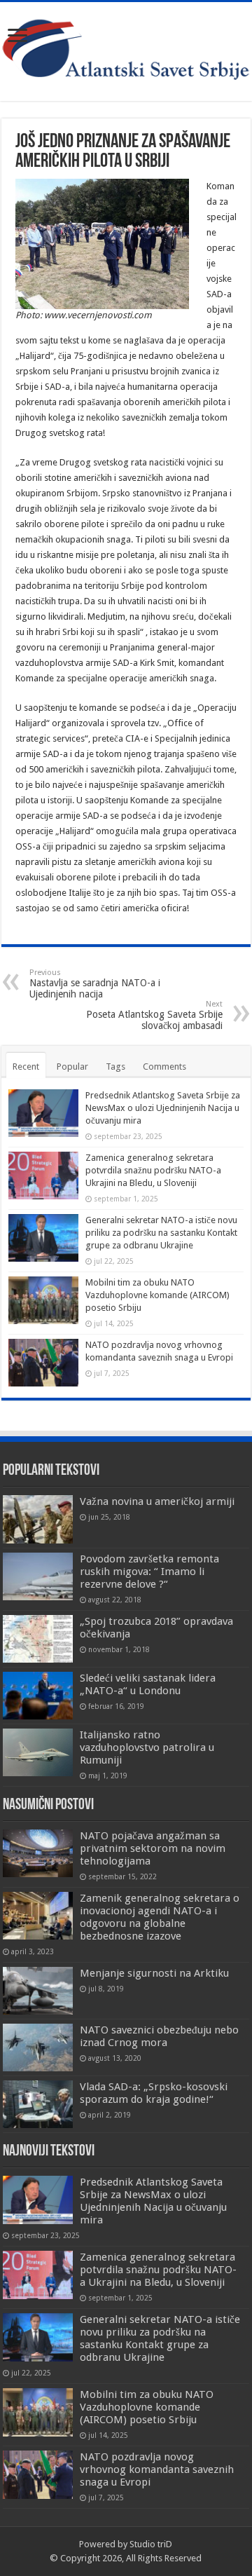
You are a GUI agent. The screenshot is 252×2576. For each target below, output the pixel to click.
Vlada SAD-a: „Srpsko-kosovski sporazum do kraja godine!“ (154, 2093)
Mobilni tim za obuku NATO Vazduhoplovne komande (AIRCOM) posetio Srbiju (157, 1295)
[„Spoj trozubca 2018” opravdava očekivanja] (38, 1639)
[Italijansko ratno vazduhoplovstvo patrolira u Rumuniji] (38, 1752)
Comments (164, 1066)
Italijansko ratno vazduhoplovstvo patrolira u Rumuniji (147, 1747)
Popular (72, 1066)
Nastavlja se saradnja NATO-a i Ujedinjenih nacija (95, 984)
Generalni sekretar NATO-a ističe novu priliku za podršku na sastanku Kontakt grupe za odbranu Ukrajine (161, 1233)
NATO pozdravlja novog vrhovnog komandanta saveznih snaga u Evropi (157, 2469)
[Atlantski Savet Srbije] (126, 49)
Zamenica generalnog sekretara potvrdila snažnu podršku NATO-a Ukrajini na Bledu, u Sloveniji (153, 1170)
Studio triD (151, 2544)
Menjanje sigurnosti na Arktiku (154, 1973)
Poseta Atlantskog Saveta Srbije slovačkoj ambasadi (154, 1015)
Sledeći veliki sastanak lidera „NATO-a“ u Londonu (148, 1684)
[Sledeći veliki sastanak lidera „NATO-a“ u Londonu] (38, 1696)
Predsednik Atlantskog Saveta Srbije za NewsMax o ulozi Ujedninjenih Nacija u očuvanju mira (163, 1108)
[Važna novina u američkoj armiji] (38, 1519)
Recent (26, 1066)
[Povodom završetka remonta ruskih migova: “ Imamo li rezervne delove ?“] (38, 1576)
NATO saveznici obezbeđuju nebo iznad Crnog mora (159, 2036)
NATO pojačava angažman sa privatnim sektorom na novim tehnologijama (153, 1848)
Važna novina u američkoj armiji (157, 1501)
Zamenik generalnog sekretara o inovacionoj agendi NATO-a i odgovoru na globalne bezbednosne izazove (160, 1917)
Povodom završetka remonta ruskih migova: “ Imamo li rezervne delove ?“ (149, 1572)
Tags (115, 1066)
